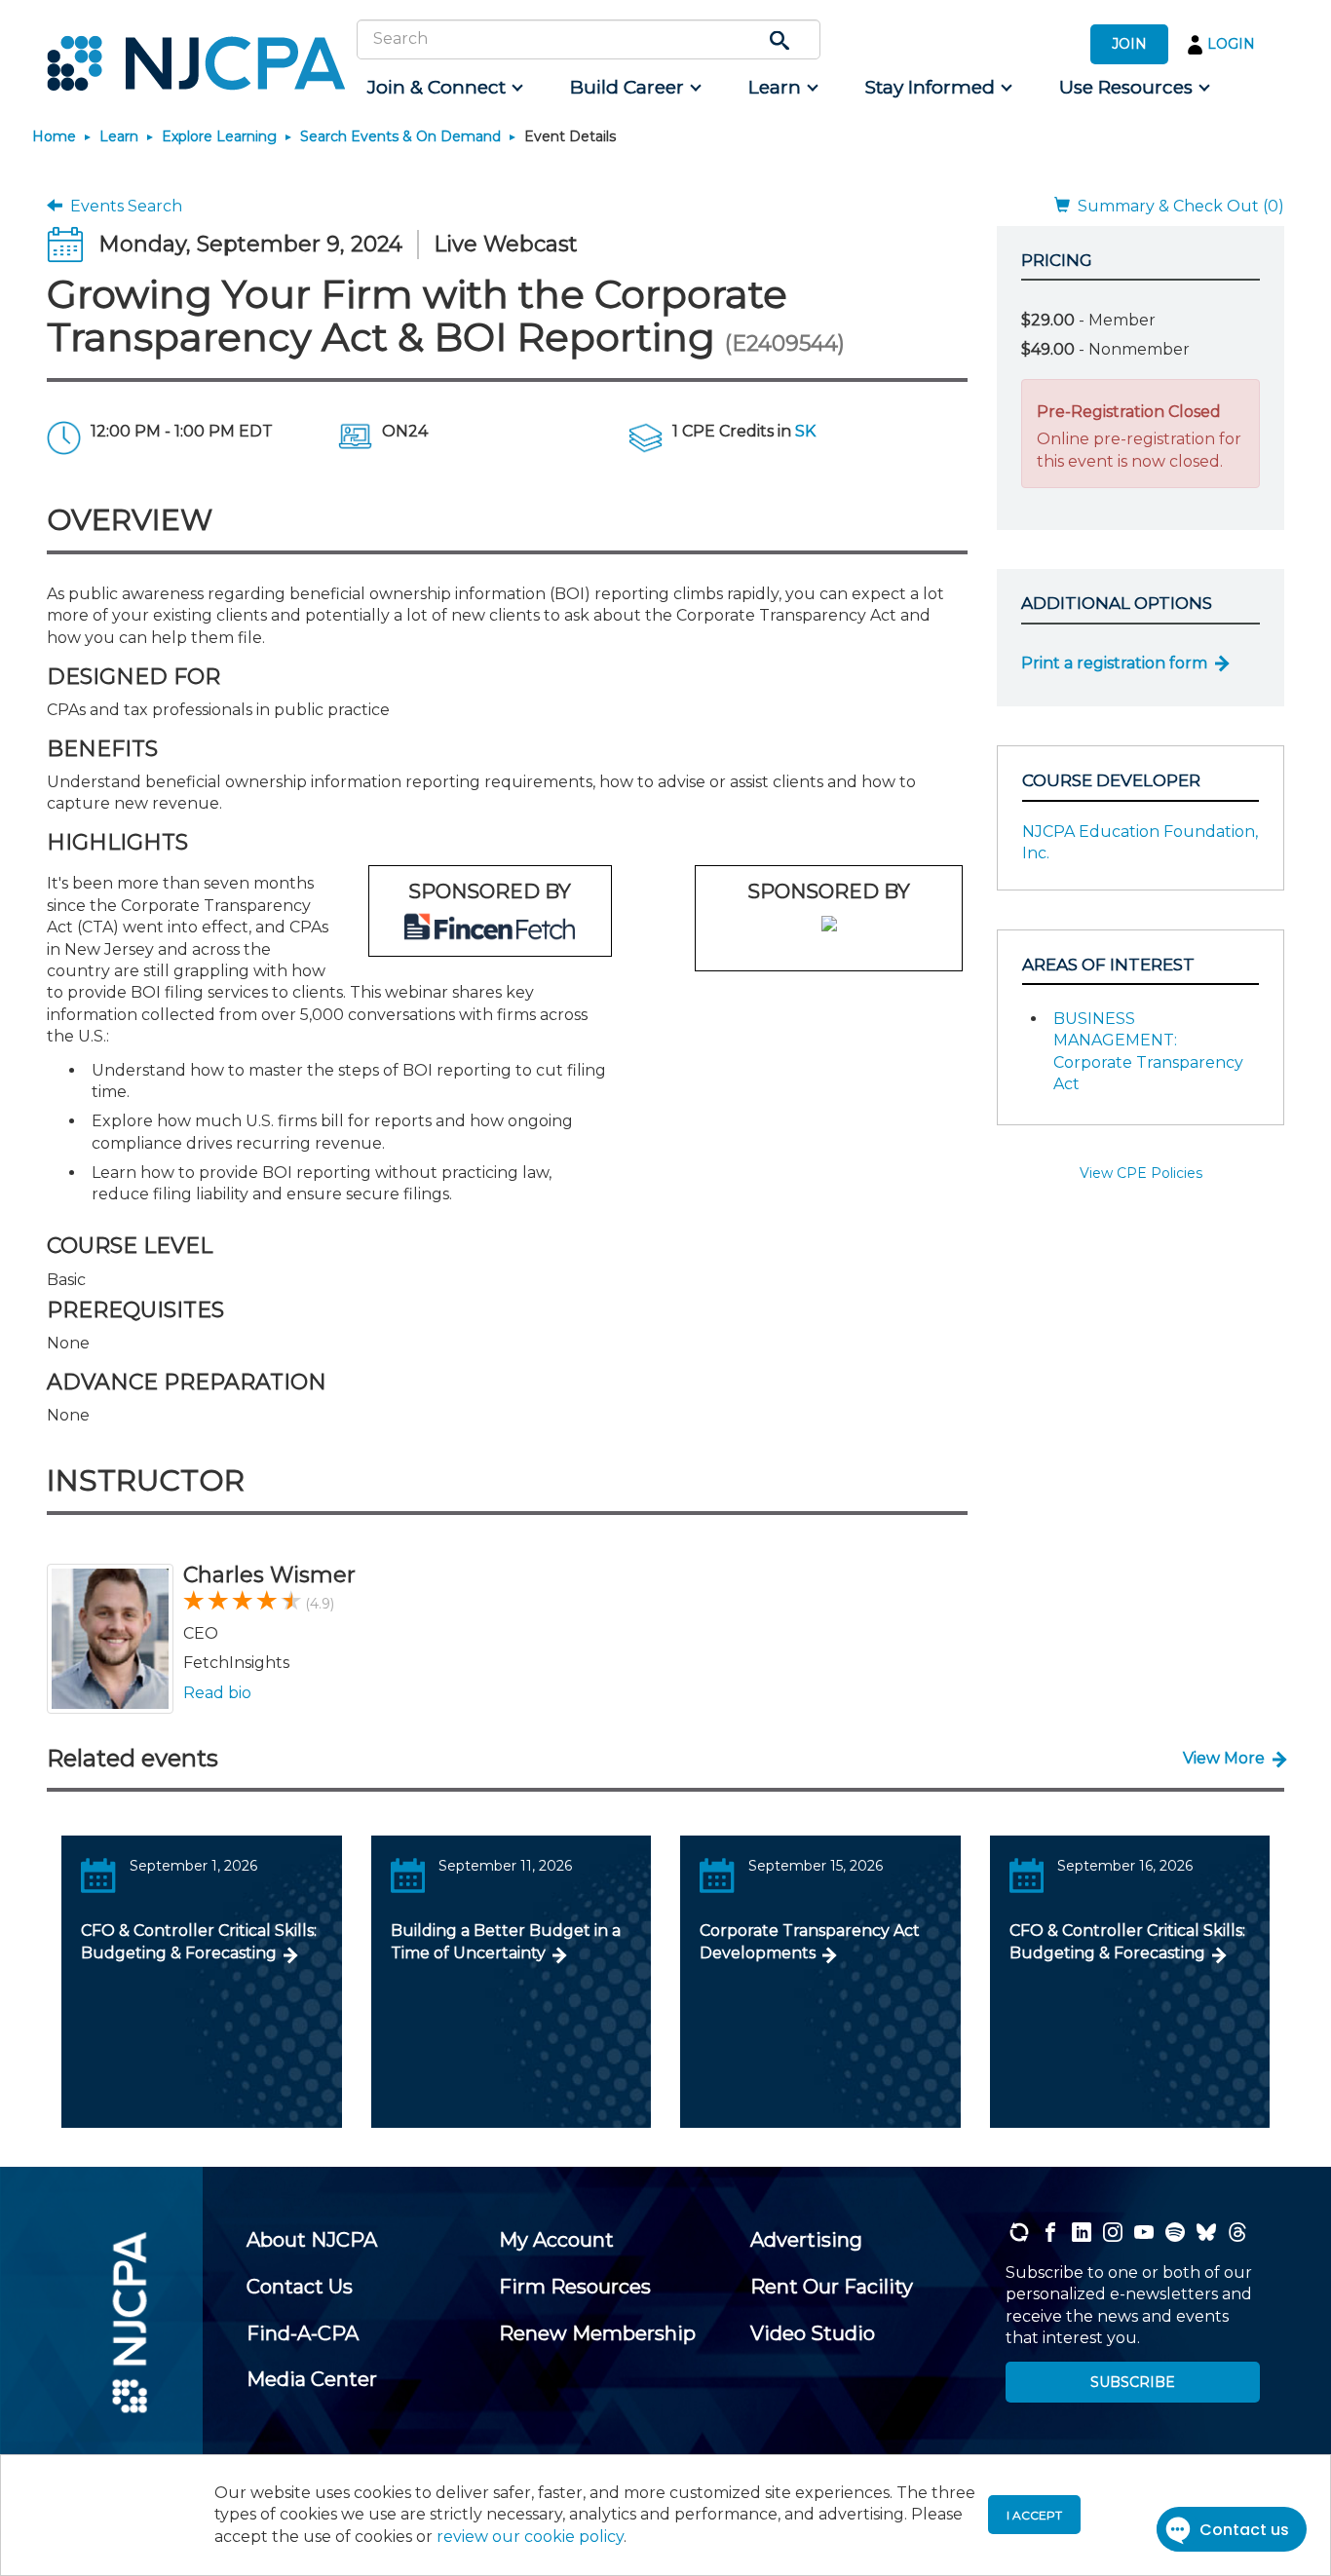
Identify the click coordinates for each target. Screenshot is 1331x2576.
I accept (1034, 2515)
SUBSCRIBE (1133, 2382)
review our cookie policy (530, 2537)
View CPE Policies (1141, 1173)
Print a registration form (1114, 663)
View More (1224, 1758)
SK (805, 431)
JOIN (1129, 44)
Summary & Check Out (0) (1177, 206)
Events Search (122, 206)
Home (54, 136)
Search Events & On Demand (400, 136)
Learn (119, 136)
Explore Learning (219, 136)
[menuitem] (444, 88)
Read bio (217, 1693)
